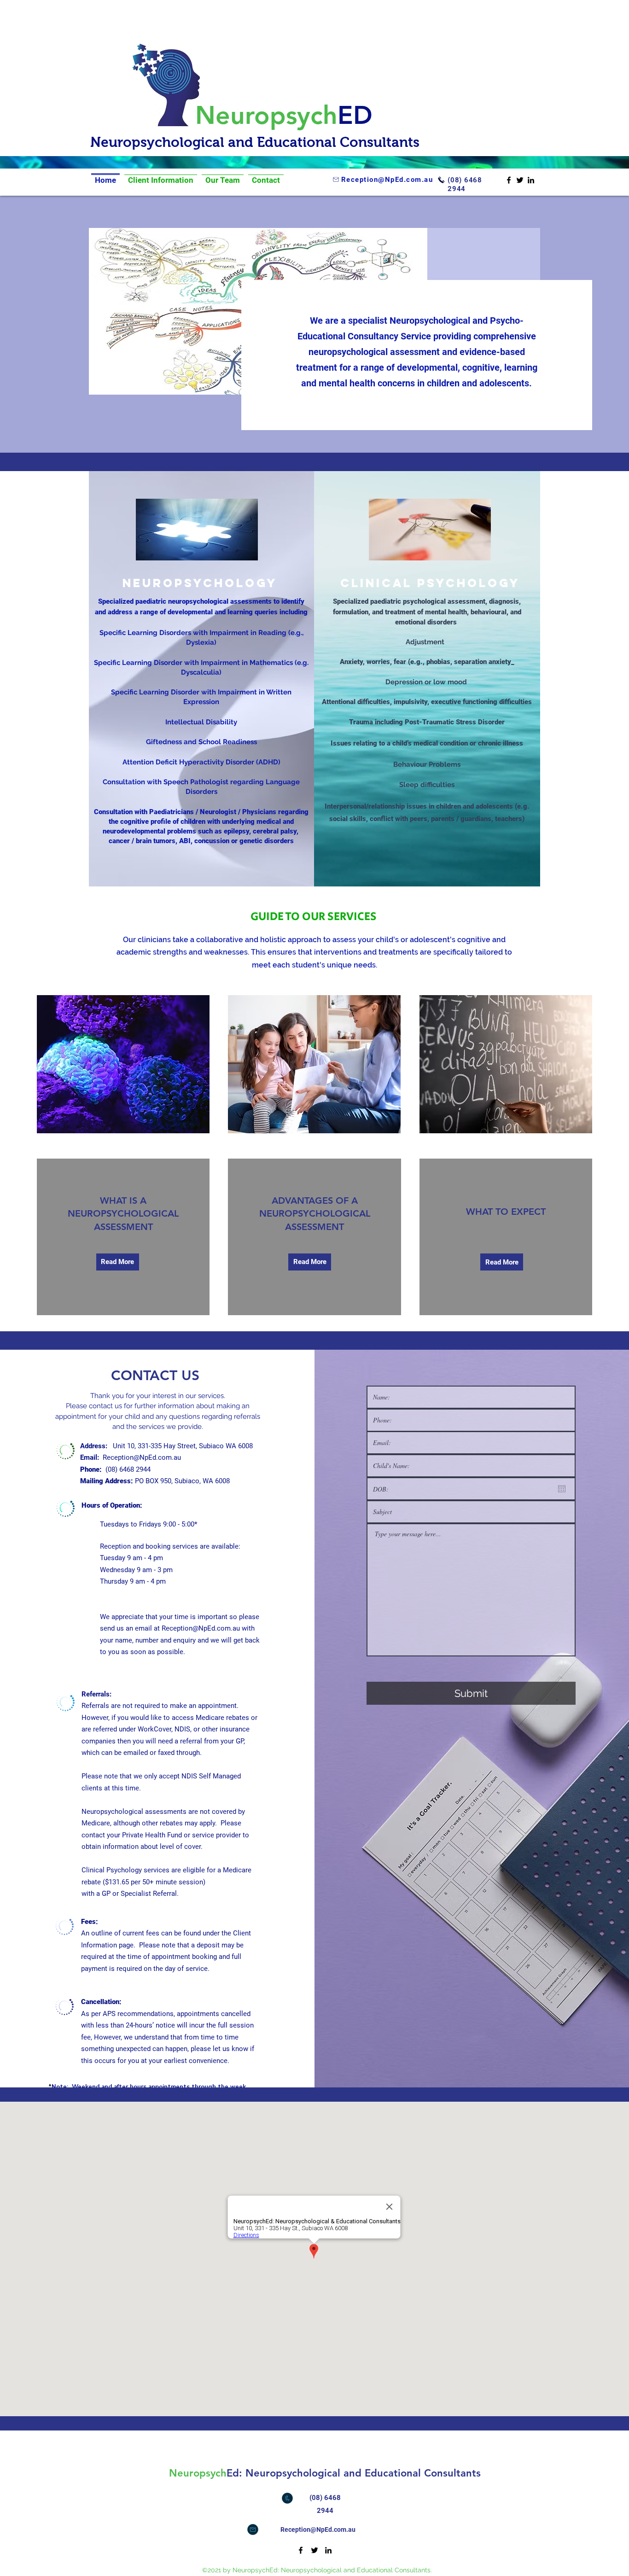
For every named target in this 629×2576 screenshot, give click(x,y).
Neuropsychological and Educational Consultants (257, 142)
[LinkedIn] (531, 180)
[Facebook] (509, 180)
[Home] (105, 174)
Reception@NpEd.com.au (142, 1457)
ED (355, 115)
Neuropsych (266, 115)
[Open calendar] (562, 1489)
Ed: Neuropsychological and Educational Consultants (354, 2473)
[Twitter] (520, 180)
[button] (310, 1262)
